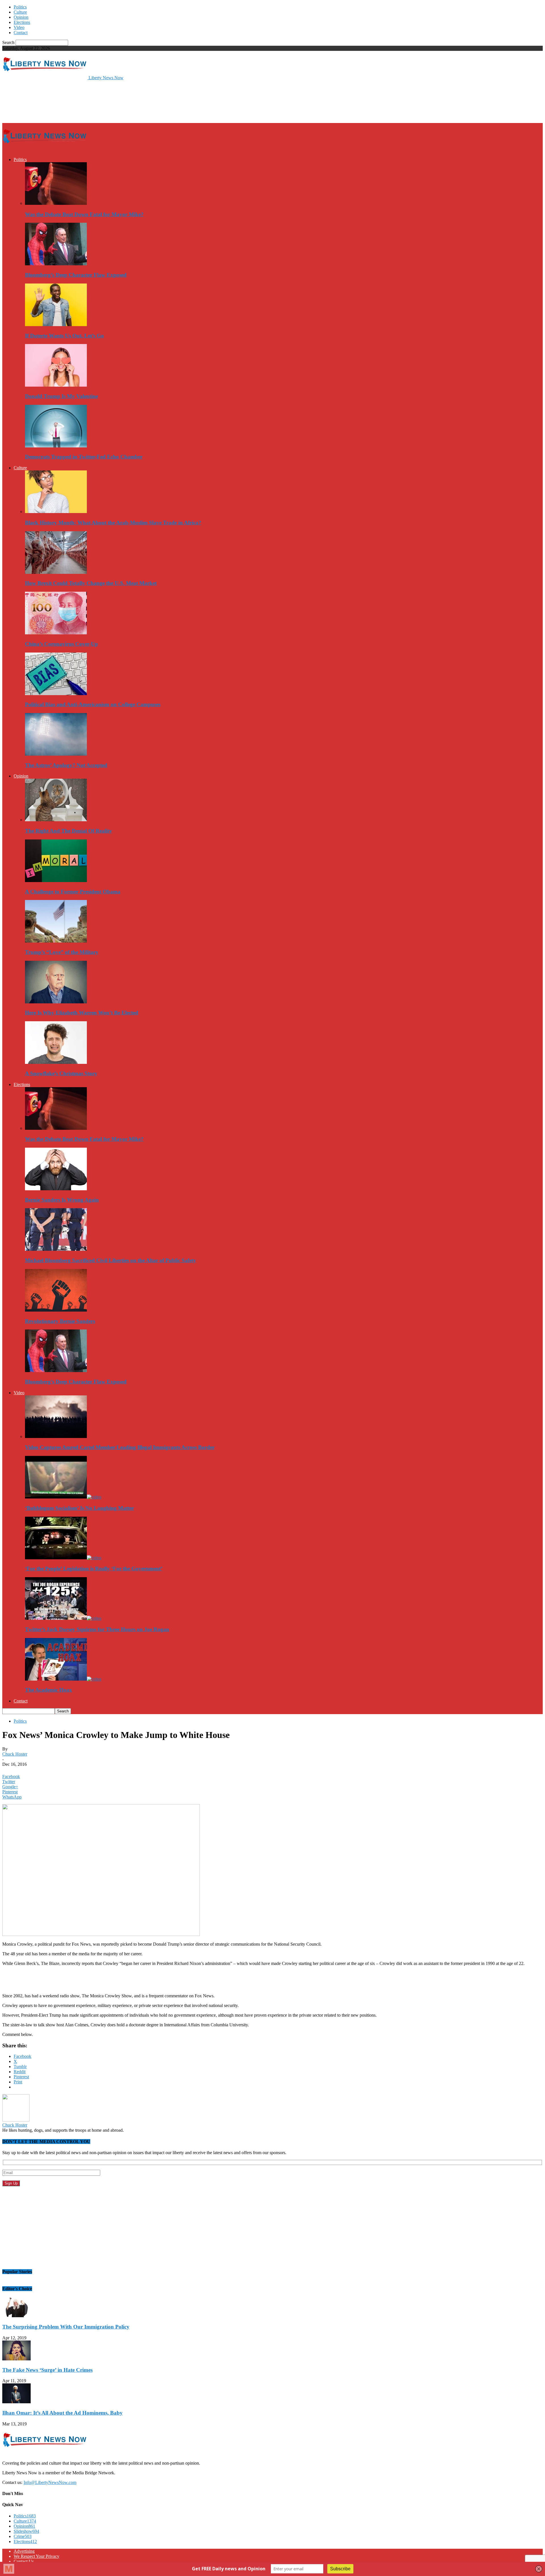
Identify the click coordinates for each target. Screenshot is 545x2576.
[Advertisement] (106, 101)
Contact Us (24, 2561)
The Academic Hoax (49, 1690)
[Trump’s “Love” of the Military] (56, 941)
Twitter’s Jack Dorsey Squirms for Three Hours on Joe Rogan (97, 1629)
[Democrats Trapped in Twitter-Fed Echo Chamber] (56, 446)
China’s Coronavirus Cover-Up (61, 644)
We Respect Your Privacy (36, 2556)
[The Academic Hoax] (63, 1679)
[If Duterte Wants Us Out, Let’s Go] (56, 325)
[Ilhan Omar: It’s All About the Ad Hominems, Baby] (16, 2402)
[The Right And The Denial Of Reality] (56, 820)
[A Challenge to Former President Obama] (56, 880)
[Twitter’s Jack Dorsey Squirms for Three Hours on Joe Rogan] (63, 1618)
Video (19, 27)
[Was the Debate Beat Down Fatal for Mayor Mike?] (56, 203)
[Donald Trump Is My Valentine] (56, 385)
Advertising (24, 2551)
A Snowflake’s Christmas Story (61, 1073)
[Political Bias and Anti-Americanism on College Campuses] (56, 694)
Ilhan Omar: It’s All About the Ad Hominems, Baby (62, 2413)
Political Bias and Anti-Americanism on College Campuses (93, 704)
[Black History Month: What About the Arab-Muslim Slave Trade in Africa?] (56, 511)
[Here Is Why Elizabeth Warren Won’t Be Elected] (56, 1002)
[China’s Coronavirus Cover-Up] (56, 633)
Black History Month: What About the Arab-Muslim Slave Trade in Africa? (113, 523)
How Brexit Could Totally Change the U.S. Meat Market (91, 583)
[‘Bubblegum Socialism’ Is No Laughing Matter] (63, 1497)
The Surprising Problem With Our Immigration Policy (66, 2327)
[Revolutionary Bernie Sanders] (56, 1310)
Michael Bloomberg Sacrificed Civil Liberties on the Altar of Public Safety (111, 1260)
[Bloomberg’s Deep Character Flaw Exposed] (56, 264)
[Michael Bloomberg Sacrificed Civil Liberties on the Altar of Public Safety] (56, 1249)
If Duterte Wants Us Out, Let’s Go (64, 336)
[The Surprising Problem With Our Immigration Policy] (16, 2316)
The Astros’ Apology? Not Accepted (66, 765)
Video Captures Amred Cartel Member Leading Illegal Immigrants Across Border (120, 1447)
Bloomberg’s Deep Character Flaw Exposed (76, 275)
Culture (20, 12)
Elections (22, 22)
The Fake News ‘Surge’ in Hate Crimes (47, 2370)
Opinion (21, 17)
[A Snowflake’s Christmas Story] (56, 1062)
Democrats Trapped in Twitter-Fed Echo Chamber (84, 457)
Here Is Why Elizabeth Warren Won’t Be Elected (82, 1013)
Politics (20, 7)
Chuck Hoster (15, 1754)
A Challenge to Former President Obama (73, 892)
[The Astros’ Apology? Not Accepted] (56, 754)
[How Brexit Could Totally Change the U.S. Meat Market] (56, 572)
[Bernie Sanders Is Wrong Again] (56, 1189)
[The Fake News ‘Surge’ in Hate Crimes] (16, 2359)
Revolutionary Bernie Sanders (60, 1321)
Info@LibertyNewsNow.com (50, 2482)
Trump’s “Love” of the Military (62, 952)
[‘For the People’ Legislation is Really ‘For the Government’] (63, 1558)
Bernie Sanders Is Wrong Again (62, 1200)
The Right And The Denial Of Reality (69, 831)
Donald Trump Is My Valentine (61, 396)
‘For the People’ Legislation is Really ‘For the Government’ (94, 1569)
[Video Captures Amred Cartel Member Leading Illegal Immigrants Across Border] (56, 1436)
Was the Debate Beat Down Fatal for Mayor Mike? (84, 214)
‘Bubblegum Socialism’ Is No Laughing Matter (79, 1508)
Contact (21, 33)
